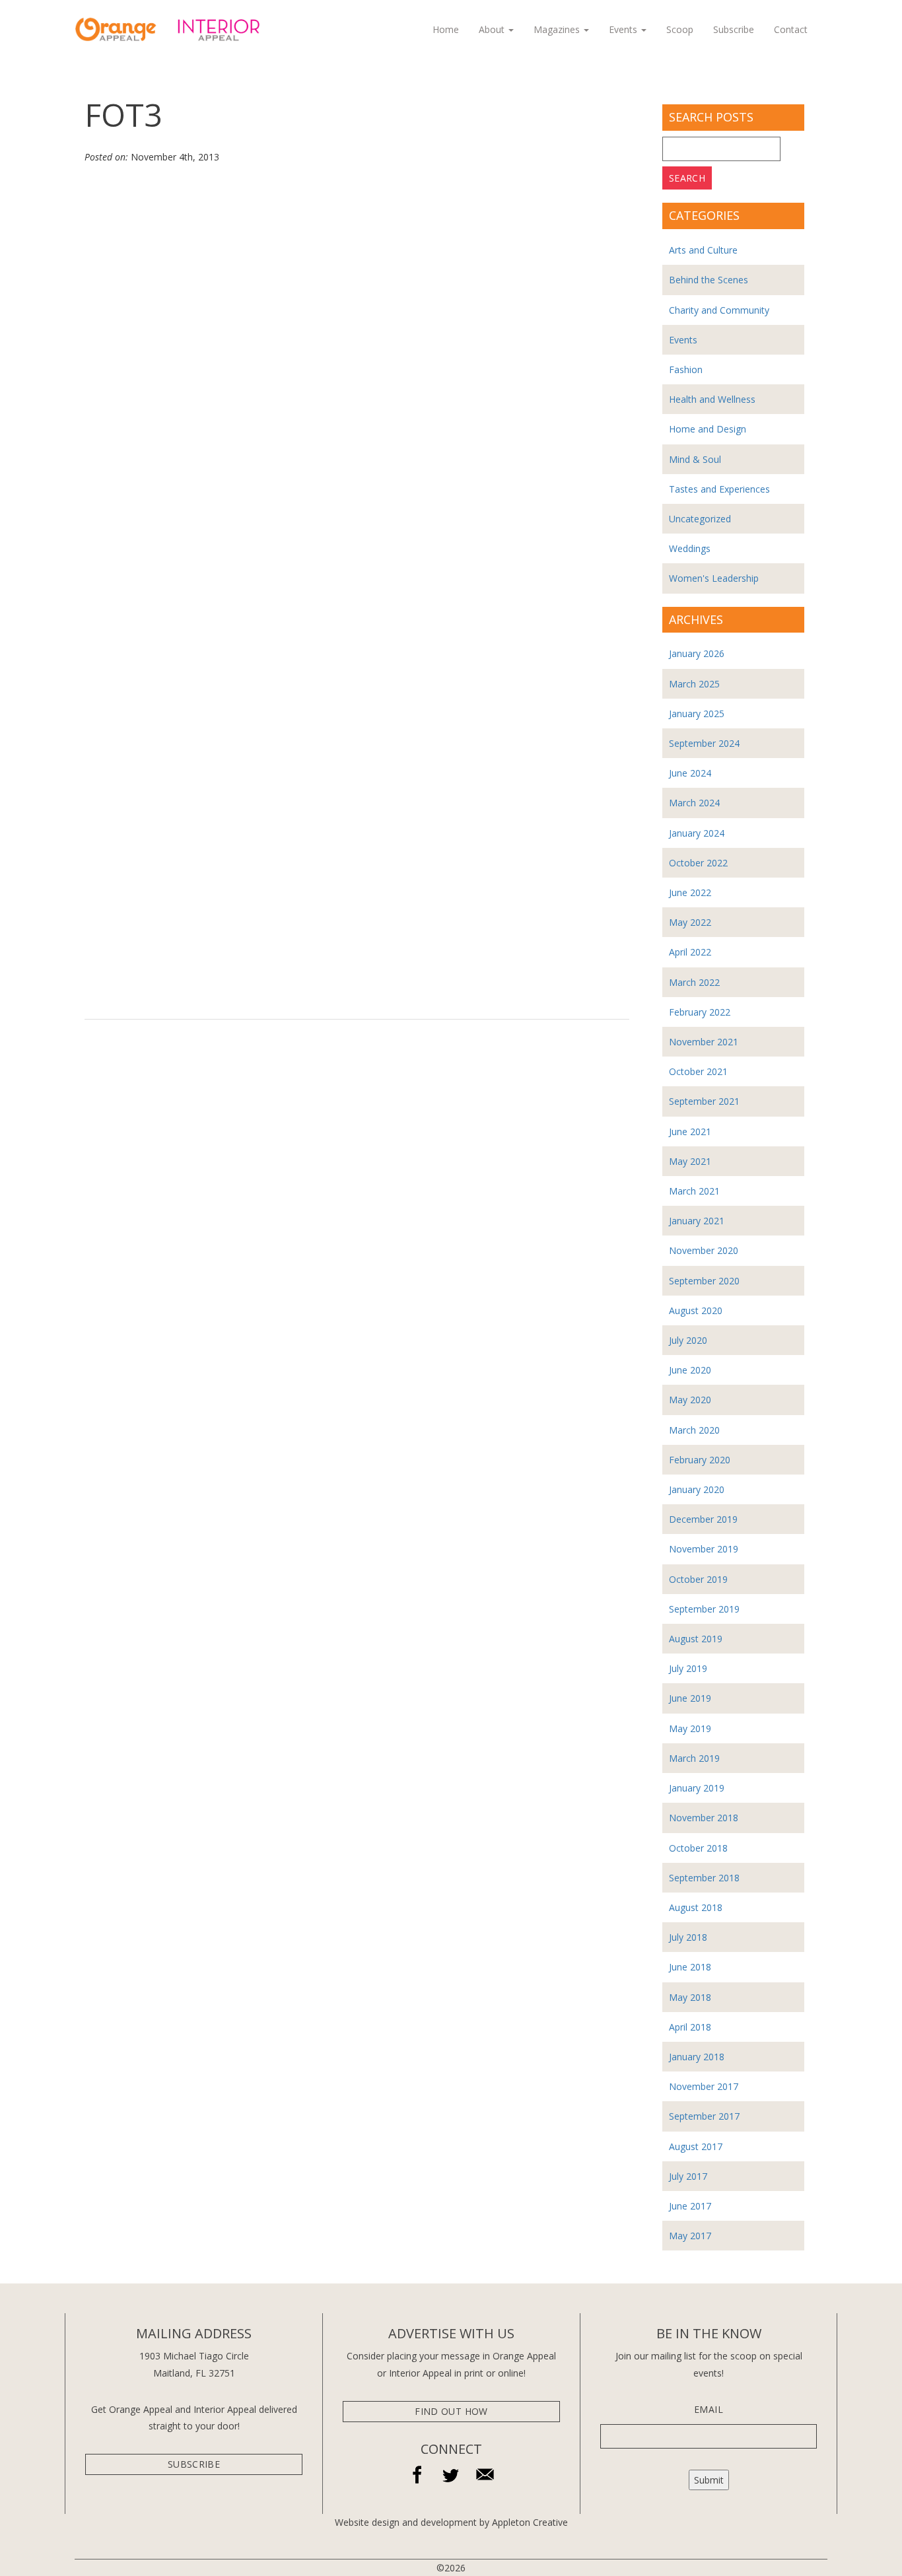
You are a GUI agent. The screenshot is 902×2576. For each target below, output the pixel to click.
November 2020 (704, 1250)
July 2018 (688, 1937)
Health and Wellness (712, 399)
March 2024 (694, 803)
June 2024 (690, 773)
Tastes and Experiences (719, 489)
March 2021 (694, 1191)
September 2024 (704, 743)
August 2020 (696, 1310)
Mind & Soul (695, 459)
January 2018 (697, 2057)
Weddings (690, 548)
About (493, 29)
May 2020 (690, 1400)
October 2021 (698, 1071)
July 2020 (688, 1340)
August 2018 (696, 1907)
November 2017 (704, 2086)
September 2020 (704, 1281)
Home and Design (708, 429)
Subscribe (734, 29)
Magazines (558, 29)
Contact (791, 29)
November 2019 (704, 1549)
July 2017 (688, 2176)
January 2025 (697, 714)
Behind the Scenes (709, 280)
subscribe (194, 2464)
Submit (709, 2480)
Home (446, 29)
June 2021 (690, 1131)
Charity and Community (719, 310)
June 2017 (690, 2206)
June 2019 (690, 1698)
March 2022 (694, 982)
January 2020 (697, 1489)
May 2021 (690, 1161)
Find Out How (451, 2411)
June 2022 (690, 892)
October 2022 (698, 863)
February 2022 (700, 1012)
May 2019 (690, 1728)
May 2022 (690, 922)
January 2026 (697, 653)
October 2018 (698, 1848)
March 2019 (694, 1758)
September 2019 (704, 1609)
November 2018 (704, 1818)
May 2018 (690, 1997)
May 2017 (690, 2236)
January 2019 (697, 1788)
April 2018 (690, 2027)
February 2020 (700, 1460)
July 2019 (688, 1668)
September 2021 (704, 1101)
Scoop (680, 29)
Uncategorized (700, 519)
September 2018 (704, 1878)
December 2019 (703, 1519)
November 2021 (704, 1042)
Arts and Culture (703, 250)
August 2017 (696, 2146)
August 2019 (696, 1639)
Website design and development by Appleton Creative (451, 2522)
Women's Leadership (714, 578)
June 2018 (690, 1967)
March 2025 (694, 684)
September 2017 (704, 2116)
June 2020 (690, 1370)
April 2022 (690, 952)
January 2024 (697, 833)
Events (624, 29)
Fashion (686, 369)
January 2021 (697, 1221)
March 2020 (694, 1430)
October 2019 (698, 1579)
